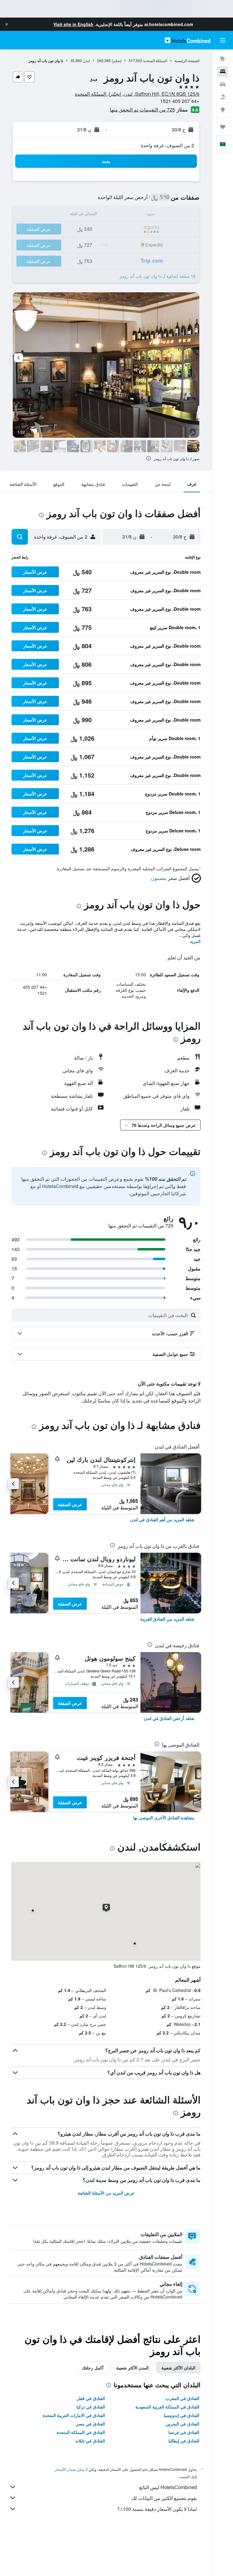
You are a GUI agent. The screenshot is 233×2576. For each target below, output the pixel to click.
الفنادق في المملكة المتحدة (81, 2432)
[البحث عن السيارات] (223, 84)
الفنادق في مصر (91, 2424)
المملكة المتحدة (155, 60)
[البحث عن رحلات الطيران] (223, 59)
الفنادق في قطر (91, 2398)
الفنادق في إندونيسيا (182, 2415)
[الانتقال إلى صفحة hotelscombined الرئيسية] (187, 40)
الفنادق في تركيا (91, 2407)
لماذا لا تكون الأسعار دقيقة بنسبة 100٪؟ (157, 2509)
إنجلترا (116, 60)
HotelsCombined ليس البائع (168, 2487)
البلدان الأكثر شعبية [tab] (178, 2368)
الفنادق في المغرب (182, 2398)
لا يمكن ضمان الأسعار (71, 2469)
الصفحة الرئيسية (187, 60)
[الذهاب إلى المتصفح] (223, 110)
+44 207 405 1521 (180, 101)
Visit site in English (73, 24)
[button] (7, 24)
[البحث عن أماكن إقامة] (223, 71)
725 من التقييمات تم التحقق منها (142, 110)
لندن (86, 60)
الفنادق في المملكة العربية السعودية (167, 2407)
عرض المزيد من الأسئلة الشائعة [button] (106, 2193)
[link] (162, 1519)
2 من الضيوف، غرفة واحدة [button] (167, 145)
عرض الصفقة (70, 1504)
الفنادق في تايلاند (90, 2441)
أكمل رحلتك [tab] (93, 2368)
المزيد (195, 941)
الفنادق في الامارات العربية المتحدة (74, 2415)
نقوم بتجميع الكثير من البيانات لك (164, 2498)
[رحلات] (223, 127)
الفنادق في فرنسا (184, 2432)
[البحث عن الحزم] (223, 97)
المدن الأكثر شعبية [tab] (132, 2368)
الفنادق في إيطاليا (184, 2441)
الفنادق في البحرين (182, 2424)
